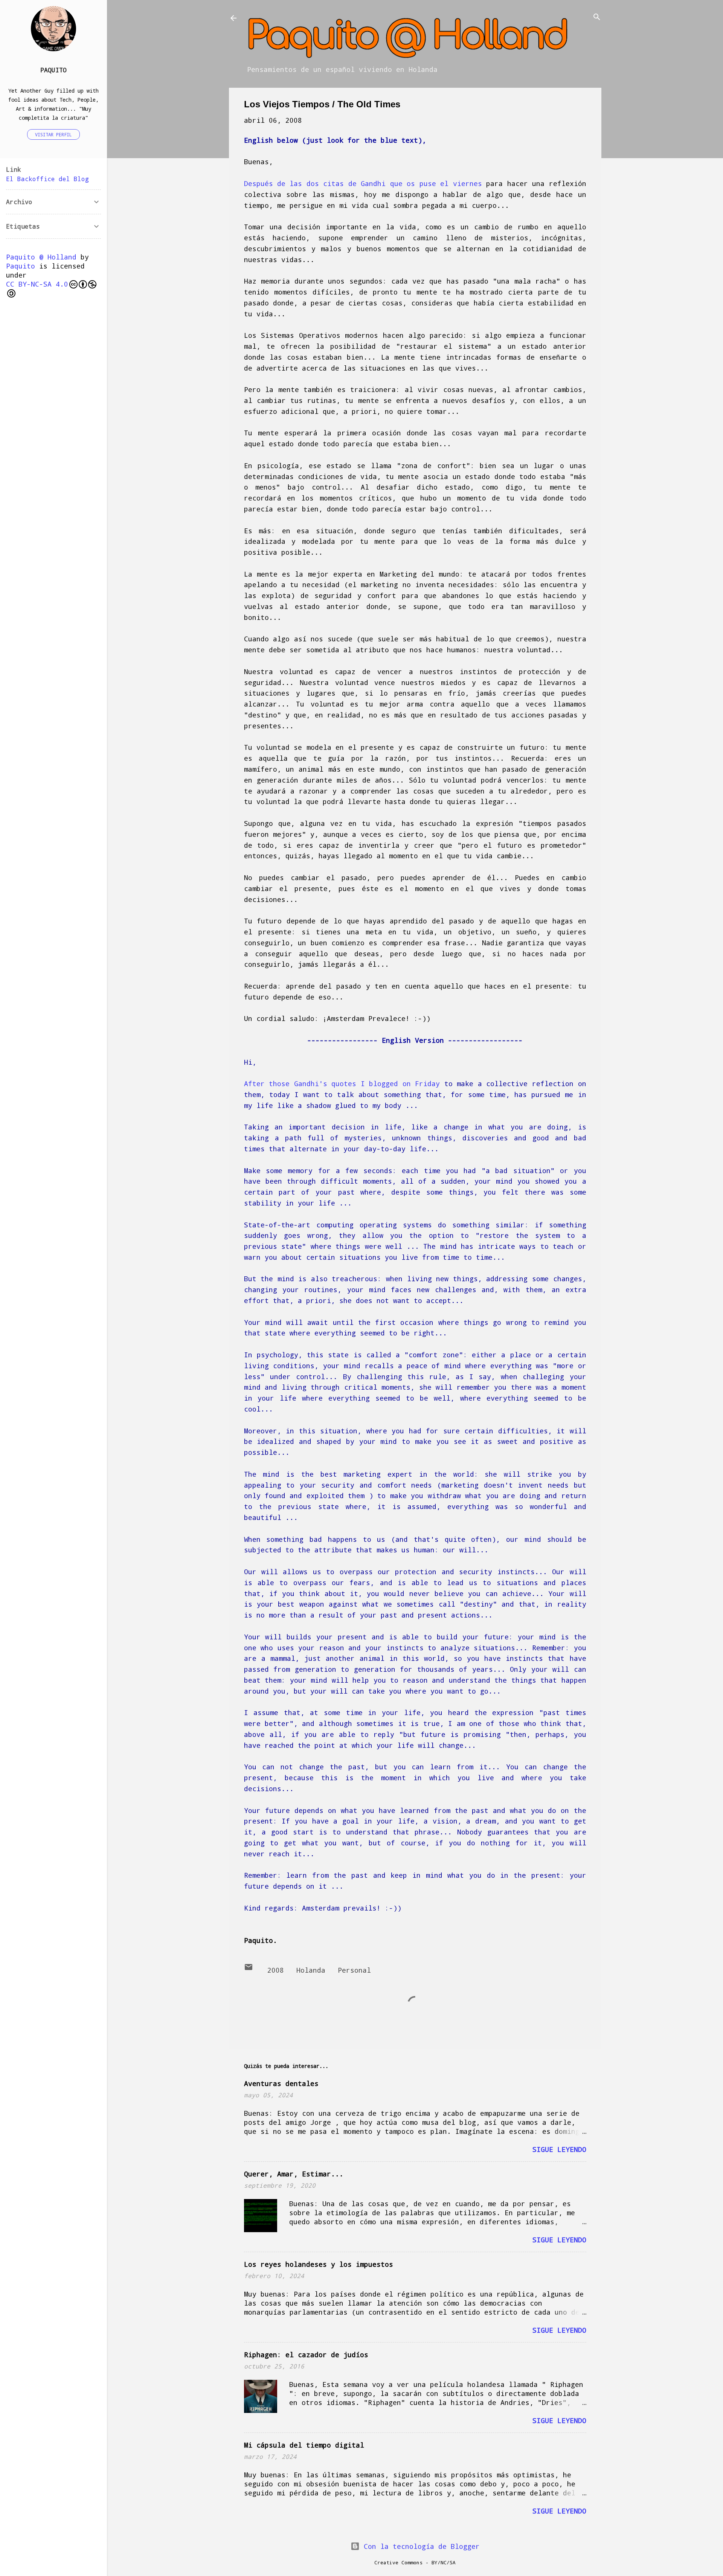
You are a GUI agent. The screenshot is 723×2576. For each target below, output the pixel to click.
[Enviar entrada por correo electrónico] (249, 1969)
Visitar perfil (53, 134)
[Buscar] (597, 18)
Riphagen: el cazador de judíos (306, 2355)
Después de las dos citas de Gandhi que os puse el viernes (365, 183)
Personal (354, 1970)
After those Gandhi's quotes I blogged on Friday (342, 1084)
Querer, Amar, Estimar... (294, 2174)
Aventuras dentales (281, 2083)
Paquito (53, 70)
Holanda (311, 1970)
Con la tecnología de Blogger (420, 2546)
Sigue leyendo (559, 2149)
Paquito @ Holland (41, 257)
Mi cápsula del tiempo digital (304, 2445)
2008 (276, 1970)
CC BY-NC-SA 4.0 (37, 284)
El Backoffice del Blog (47, 179)
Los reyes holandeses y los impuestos (319, 2264)
